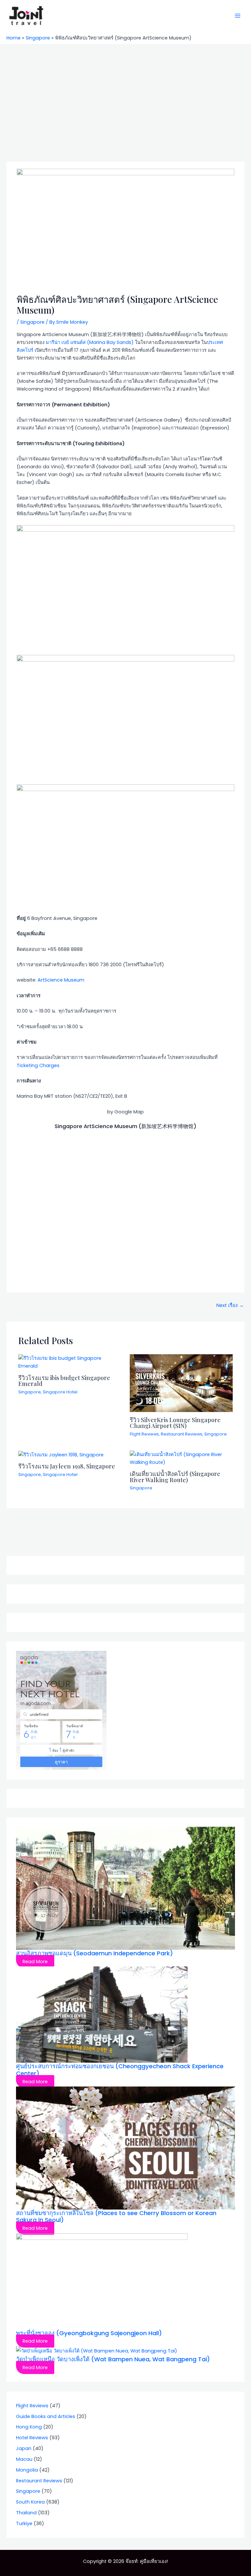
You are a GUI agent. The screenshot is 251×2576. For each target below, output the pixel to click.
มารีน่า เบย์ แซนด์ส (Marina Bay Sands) (90, 342)
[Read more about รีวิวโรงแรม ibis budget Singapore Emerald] (70, 1362)
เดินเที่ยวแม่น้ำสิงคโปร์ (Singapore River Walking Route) (175, 1476)
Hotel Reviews (32, 2438)
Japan (24, 2448)
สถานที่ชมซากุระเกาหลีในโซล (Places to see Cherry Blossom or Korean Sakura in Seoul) (116, 2217)
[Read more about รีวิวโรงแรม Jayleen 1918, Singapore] (61, 1454)
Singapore (32, 322)
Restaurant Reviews (182, 1434)
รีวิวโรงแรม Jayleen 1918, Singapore (67, 1466)
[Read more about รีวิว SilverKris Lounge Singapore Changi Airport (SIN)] (181, 1383)
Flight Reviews (144, 1434)
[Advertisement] (125, 94)
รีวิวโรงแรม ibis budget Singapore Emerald (64, 1381)
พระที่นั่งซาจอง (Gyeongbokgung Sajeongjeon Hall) (89, 2333)
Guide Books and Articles (46, 2416)
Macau (24, 2459)
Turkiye (24, 2523)
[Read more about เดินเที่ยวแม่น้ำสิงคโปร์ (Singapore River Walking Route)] (181, 1458)
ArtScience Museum (61, 980)
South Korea (30, 2502)
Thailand (26, 2513)
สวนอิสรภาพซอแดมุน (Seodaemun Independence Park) (94, 1953)
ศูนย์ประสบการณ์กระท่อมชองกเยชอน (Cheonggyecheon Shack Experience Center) (120, 2070)
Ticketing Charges (38, 1065)
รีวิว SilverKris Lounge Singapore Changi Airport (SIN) (175, 1423)
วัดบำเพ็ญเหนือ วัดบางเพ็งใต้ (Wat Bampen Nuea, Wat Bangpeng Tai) (113, 2359)
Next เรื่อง (230, 1305)
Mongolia (27, 2470)
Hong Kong (29, 2427)
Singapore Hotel (60, 1392)
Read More (35, 1962)
